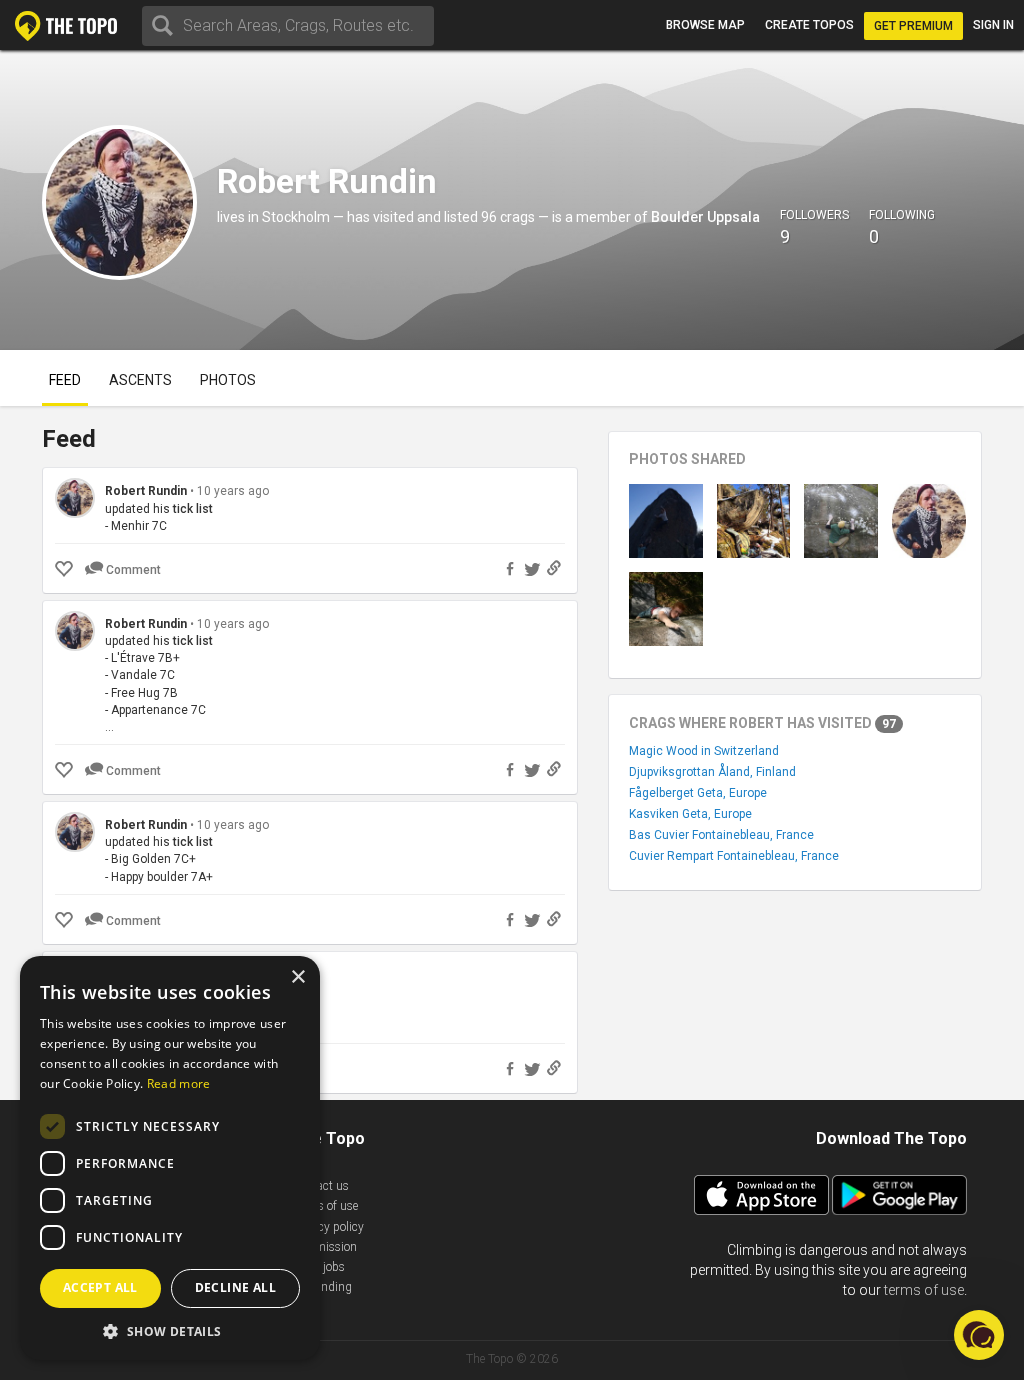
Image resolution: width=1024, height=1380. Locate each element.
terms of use (924, 1290)
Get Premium (913, 26)
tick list (193, 509)
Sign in (993, 25)
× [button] (297, 977)
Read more (179, 1083)
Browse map (705, 25)
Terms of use (325, 1206)
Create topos (809, 25)
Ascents (140, 380)
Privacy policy (328, 1227)
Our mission (324, 1247)
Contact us (320, 1186)
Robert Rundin (146, 491)
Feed (65, 380)
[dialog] (170, 1158)
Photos (228, 380)
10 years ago (233, 491)
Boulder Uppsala (705, 217)
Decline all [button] (235, 1287)
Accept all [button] (100, 1287)
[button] (170, 1330)
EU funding (322, 1287)
